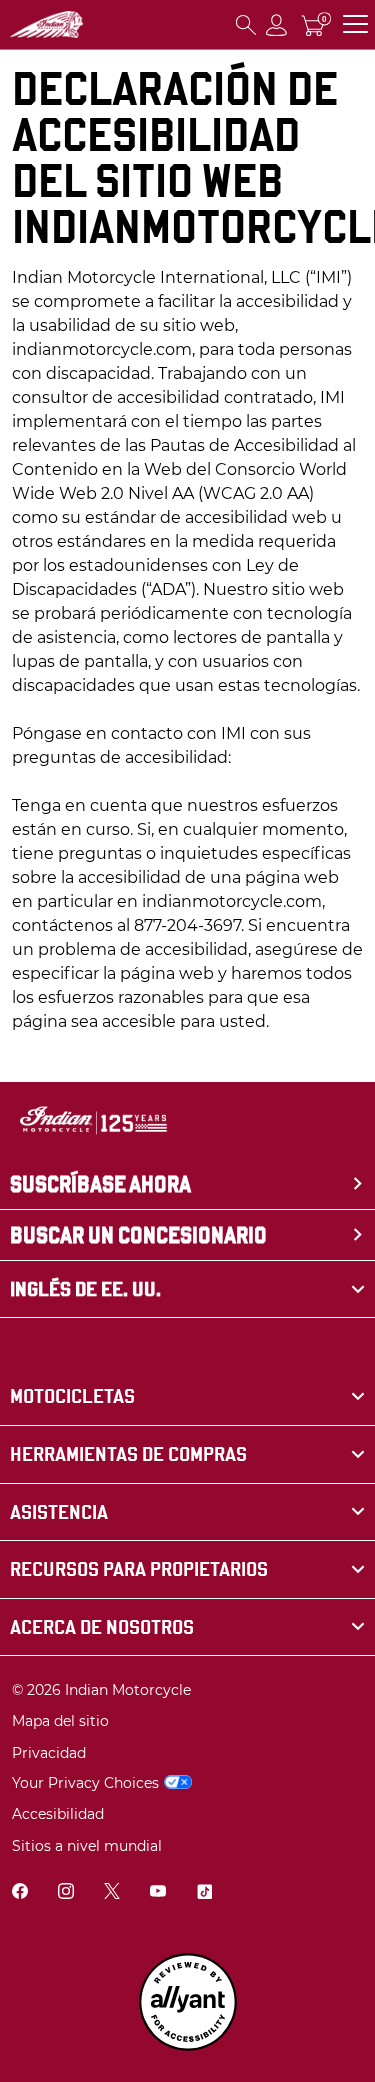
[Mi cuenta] (277, 24)
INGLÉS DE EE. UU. (85, 1289)
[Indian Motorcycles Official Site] (46, 24)
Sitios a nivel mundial (87, 1846)
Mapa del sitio (60, 1721)
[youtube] (158, 1893)
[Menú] (355, 24)
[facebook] (20, 1893)
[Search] (246, 24)
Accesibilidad (58, 1814)
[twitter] (112, 1893)
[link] (187, 1396)
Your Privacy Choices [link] (85, 1783)
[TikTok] (204, 1893)
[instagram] (66, 1893)
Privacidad (49, 1753)
